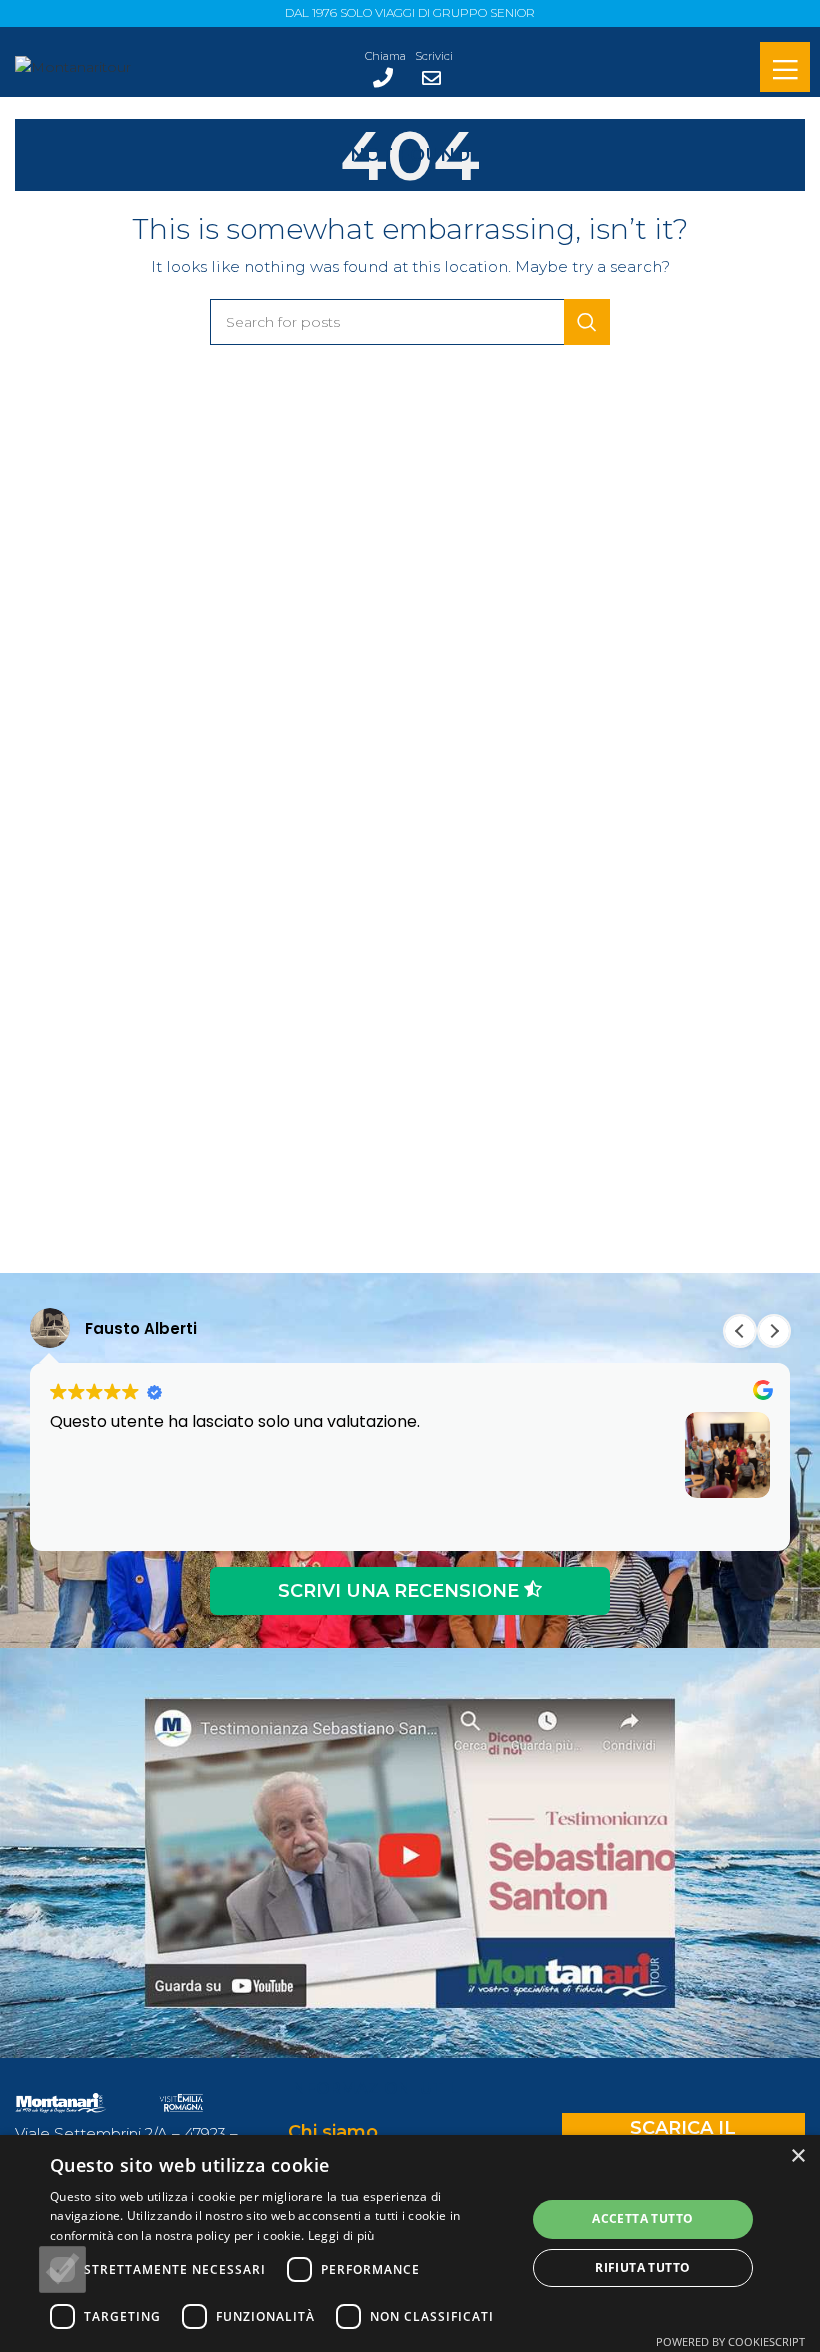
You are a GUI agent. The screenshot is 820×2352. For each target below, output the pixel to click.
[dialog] (410, 2243)
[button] (774, 1331)
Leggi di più (341, 2235)
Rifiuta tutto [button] (642, 2267)
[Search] (587, 322)
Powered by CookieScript (730, 2341)
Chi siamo (333, 2132)
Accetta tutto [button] (642, 2218)
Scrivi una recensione (401, 1591)
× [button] (797, 2156)
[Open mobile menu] (785, 69)
